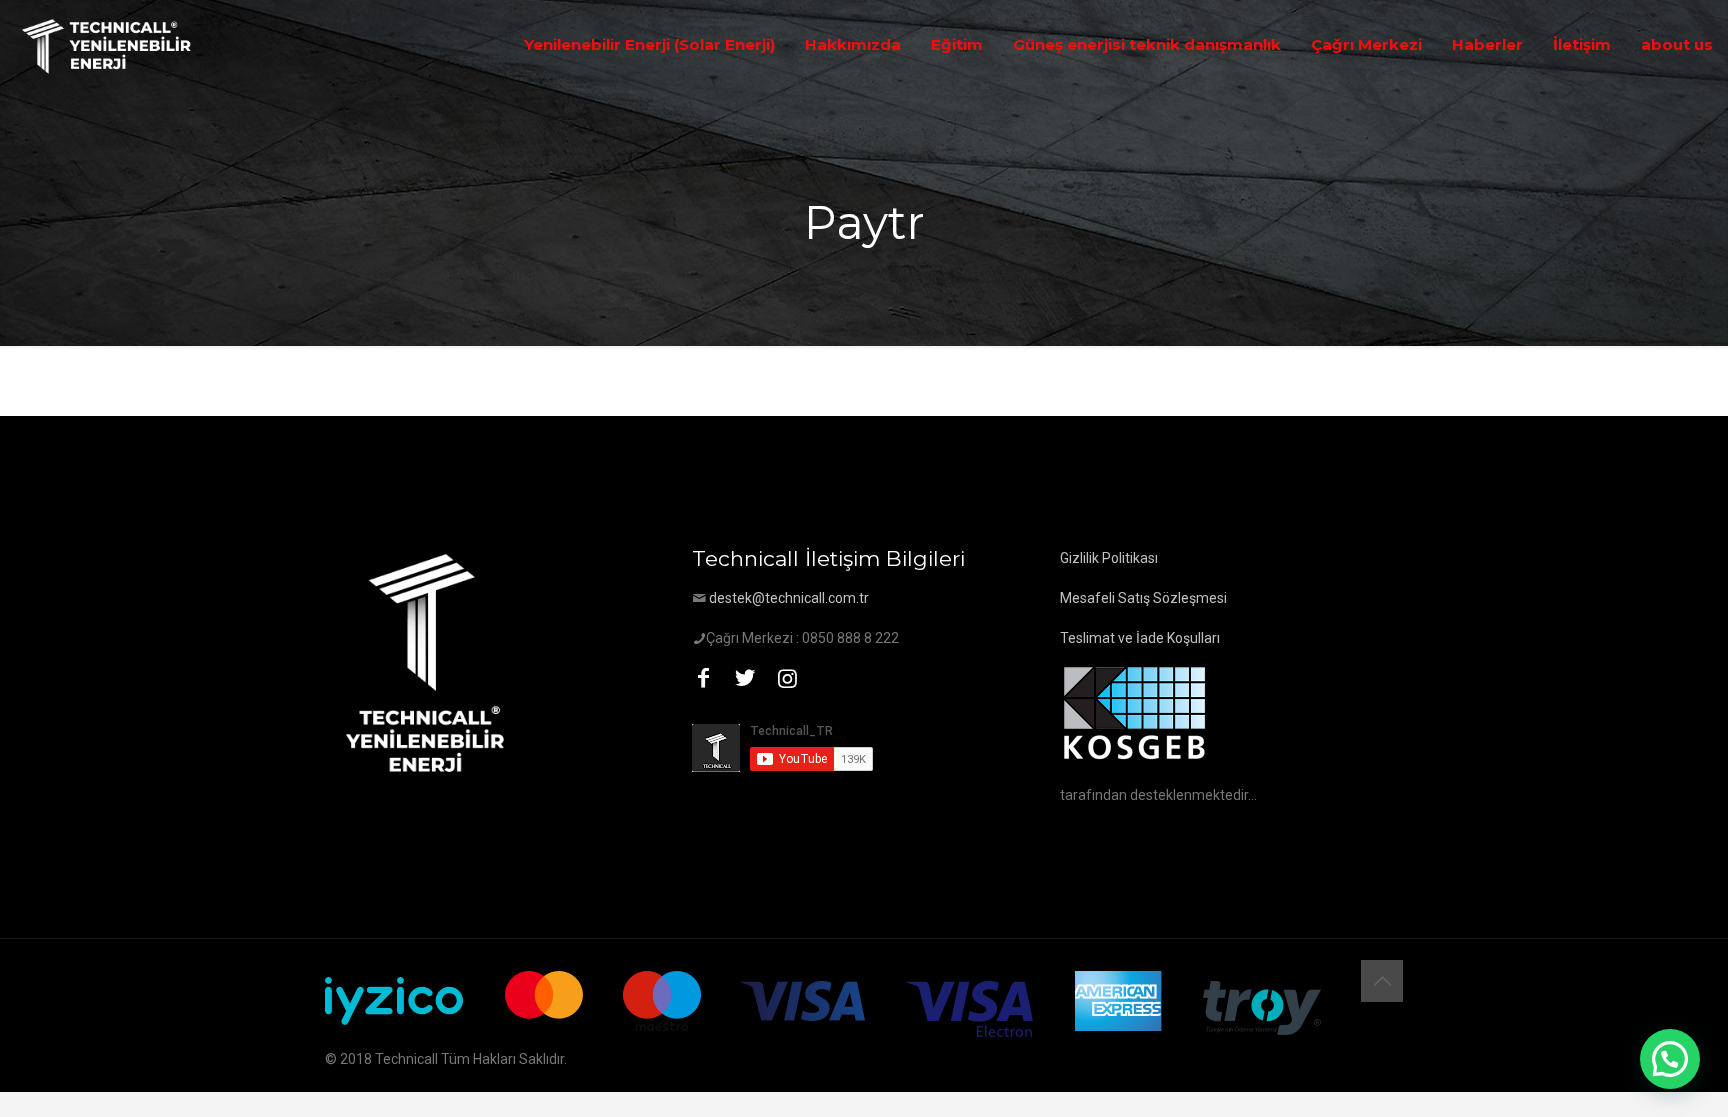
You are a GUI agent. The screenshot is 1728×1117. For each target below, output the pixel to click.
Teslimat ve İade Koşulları (1140, 638)
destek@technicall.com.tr (789, 598)
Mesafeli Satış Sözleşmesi (1143, 598)
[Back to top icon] (1382, 981)
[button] (1670, 1059)
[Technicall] (107, 45)
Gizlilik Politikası (1109, 558)
